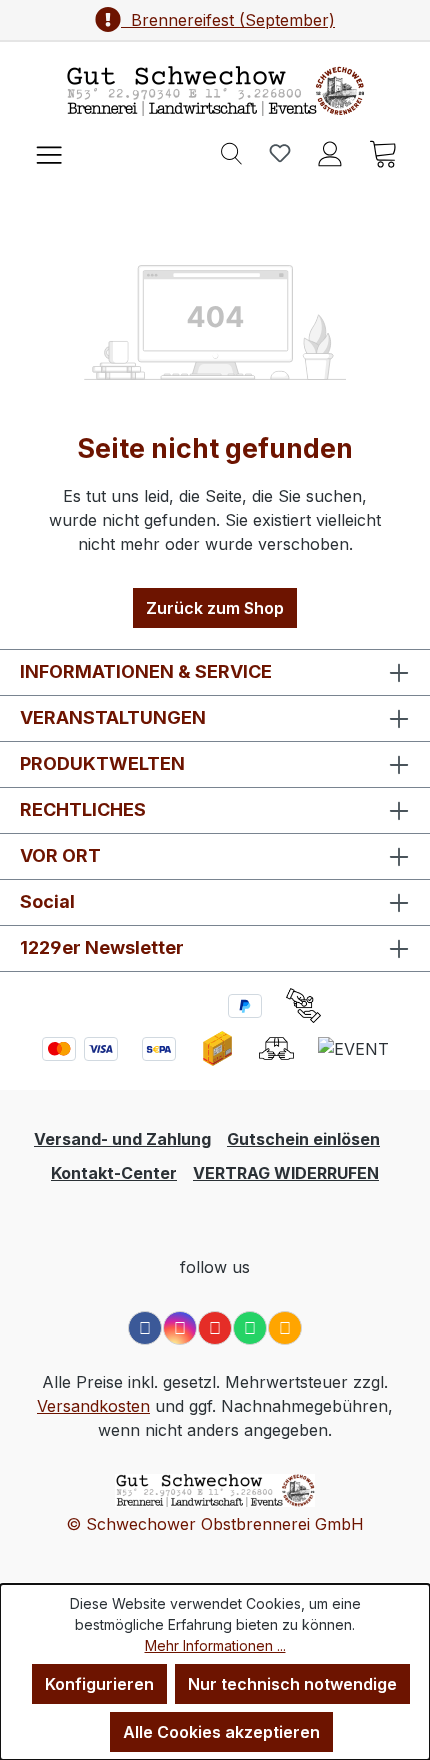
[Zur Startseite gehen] (215, 91)
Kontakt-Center (114, 1173)
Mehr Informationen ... (215, 1645)
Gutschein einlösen (303, 1139)
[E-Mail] (285, 1328)
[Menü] (49, 152)
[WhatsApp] (250, 1328)
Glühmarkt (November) (228, 20)
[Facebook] (145, 1328)
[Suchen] (231, 152)
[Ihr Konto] (330, 152)
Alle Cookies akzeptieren (221, 1732)
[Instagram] (180, 1328)
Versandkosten (93, 1406)
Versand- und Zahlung (122, 1139)
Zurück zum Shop (215, 608)
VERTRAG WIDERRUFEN (286, 1173)
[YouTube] (215, 1328)
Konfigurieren (99, 1684)
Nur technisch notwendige (292, 1684)
